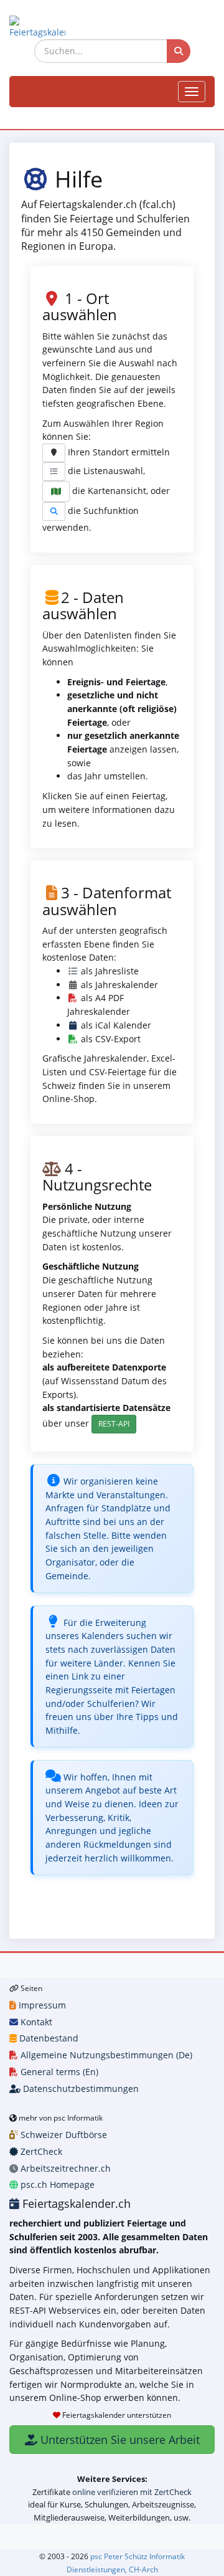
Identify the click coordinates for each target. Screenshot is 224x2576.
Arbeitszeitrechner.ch (64, 2168)
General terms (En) (58, 2072)
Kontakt (35, 2022)
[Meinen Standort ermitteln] (54, 453)
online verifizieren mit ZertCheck (132, 2492)
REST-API (114, 1424)
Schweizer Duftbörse (63, 2135)
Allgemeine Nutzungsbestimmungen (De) (105, 2055)
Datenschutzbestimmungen (80, 2089)
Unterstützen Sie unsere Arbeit (119, 2440)
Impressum (41, 2005)
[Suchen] (179, 51)
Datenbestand (48, 2038)
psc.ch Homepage (56, 2184)
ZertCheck (40, 2151)
